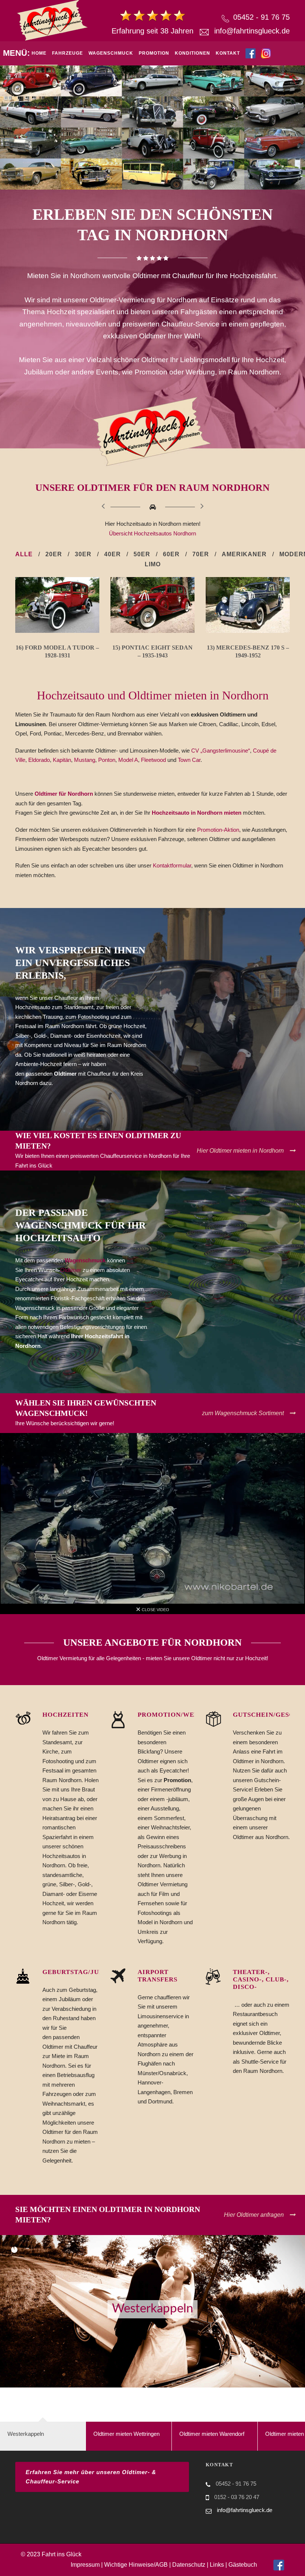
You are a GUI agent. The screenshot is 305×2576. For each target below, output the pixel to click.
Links (217, 2565)
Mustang (85, 760)
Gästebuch (243, 2565)
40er (113, 554)
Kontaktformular (172, 865)
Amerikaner (244, 554)
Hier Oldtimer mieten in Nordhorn (240, 1151)
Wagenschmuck (111, 53)
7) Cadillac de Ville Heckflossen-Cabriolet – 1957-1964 (203, 655)
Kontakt (228, 53)
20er (54, 554)
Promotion (154, 53)
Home (39, 53)
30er (83, 554)
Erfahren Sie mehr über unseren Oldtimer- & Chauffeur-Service (91, 2477)
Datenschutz (189, 2565)
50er (142, 554)
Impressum (85, 2565)
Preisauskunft (75, 105)
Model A (128, 760)
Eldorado (39, 760)
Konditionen (192, 53)
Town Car (189, 760)
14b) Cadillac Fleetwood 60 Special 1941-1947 (108, 655)
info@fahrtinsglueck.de (252, 31)
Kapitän (62, 760)
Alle (24, 554)
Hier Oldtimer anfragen (254, 2215)
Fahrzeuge (68, 53)
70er (201, 554)
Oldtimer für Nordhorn (64, 794)
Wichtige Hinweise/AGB (136, 2565)
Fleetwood (153, 760)
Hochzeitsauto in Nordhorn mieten (197, 813)
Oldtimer (71, 1270)
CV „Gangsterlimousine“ (221, 751)
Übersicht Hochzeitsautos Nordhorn (152, 533)
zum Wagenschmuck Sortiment (243, 1413)
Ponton (107, 760)
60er (171, 554)
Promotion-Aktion (218, 830)
